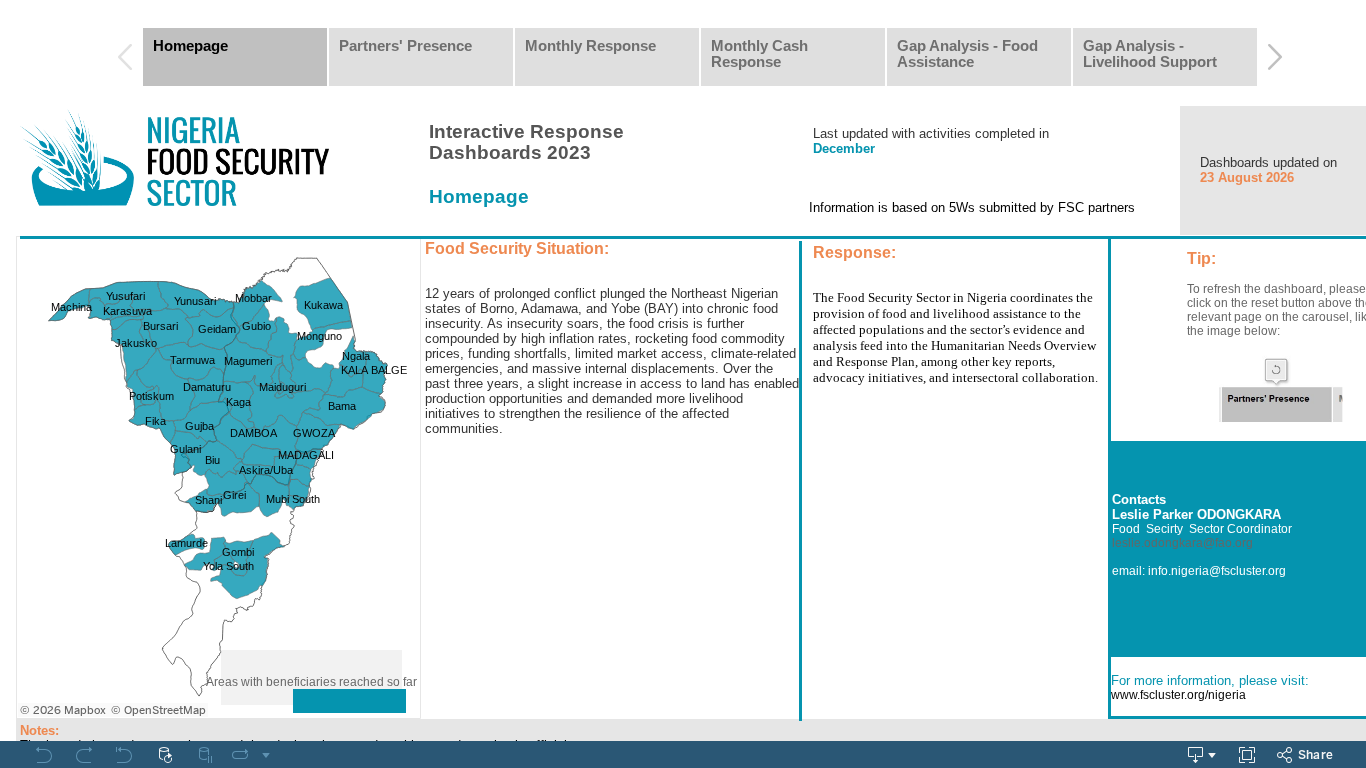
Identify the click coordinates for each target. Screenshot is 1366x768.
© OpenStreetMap (158, 710)
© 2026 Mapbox (63, 710)
